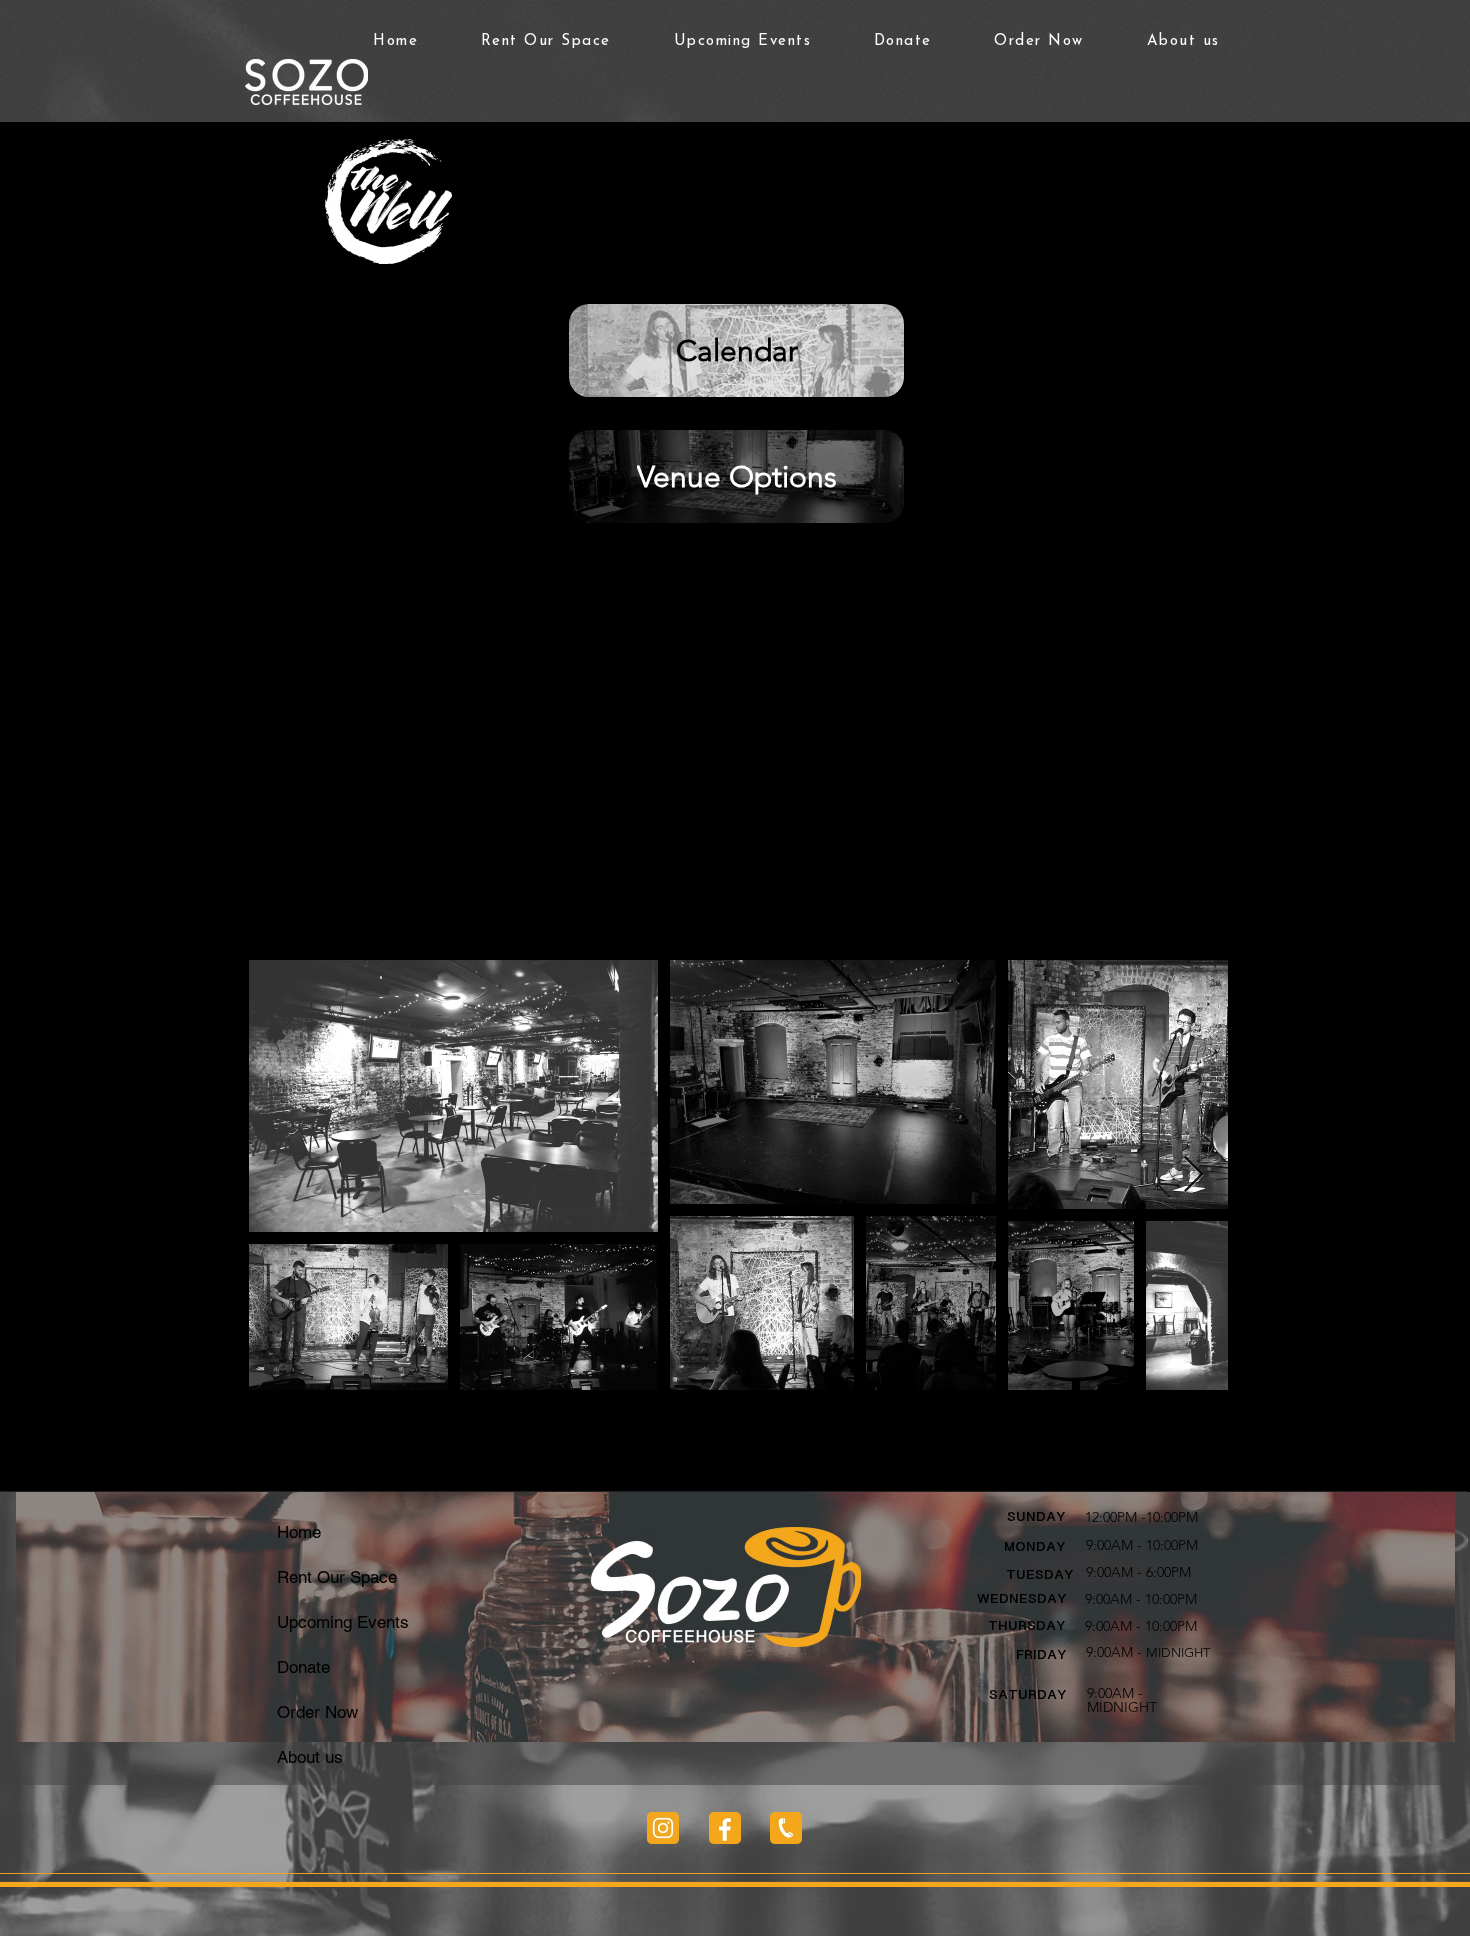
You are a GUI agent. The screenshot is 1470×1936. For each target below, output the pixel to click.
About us (310, 1757)
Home (299, 1532)
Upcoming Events (343, 1622)
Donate (303, 1667)
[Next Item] (1193, 1175)
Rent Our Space (337, 1577)
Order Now (317, 1712)
